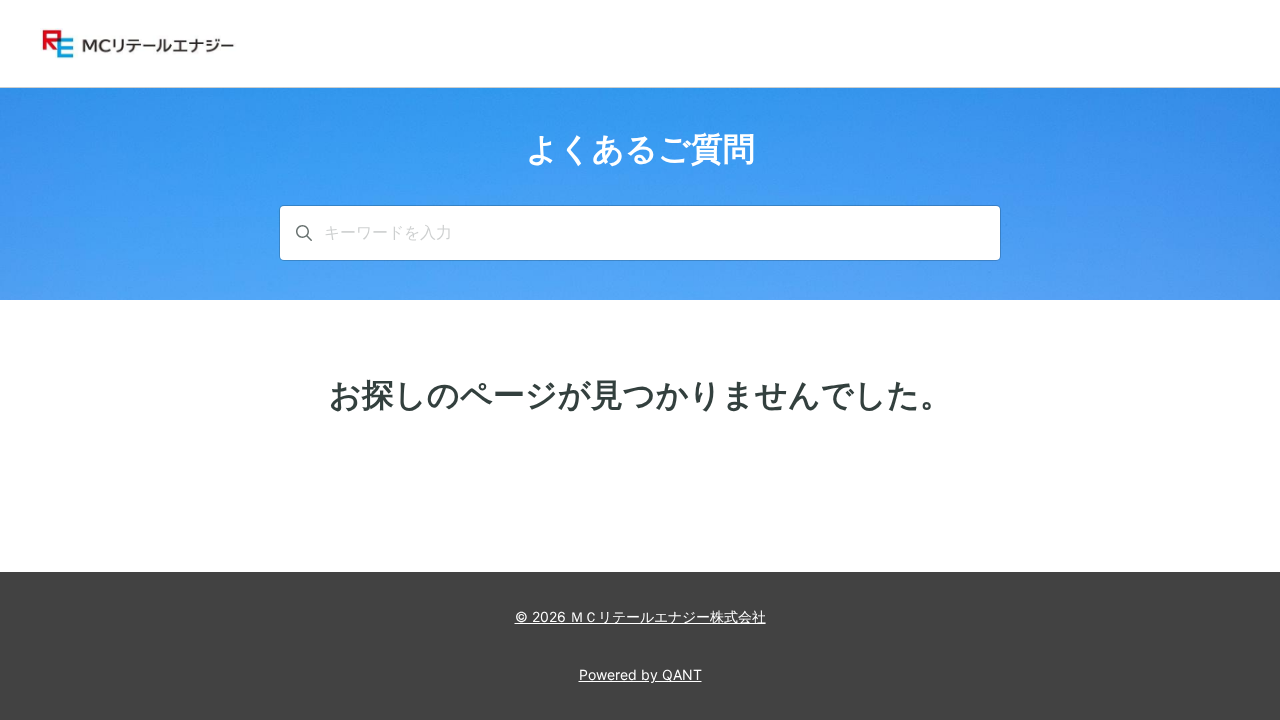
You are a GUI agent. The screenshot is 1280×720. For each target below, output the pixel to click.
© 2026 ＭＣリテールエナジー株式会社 (640, 616)
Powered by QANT (640, 674)
